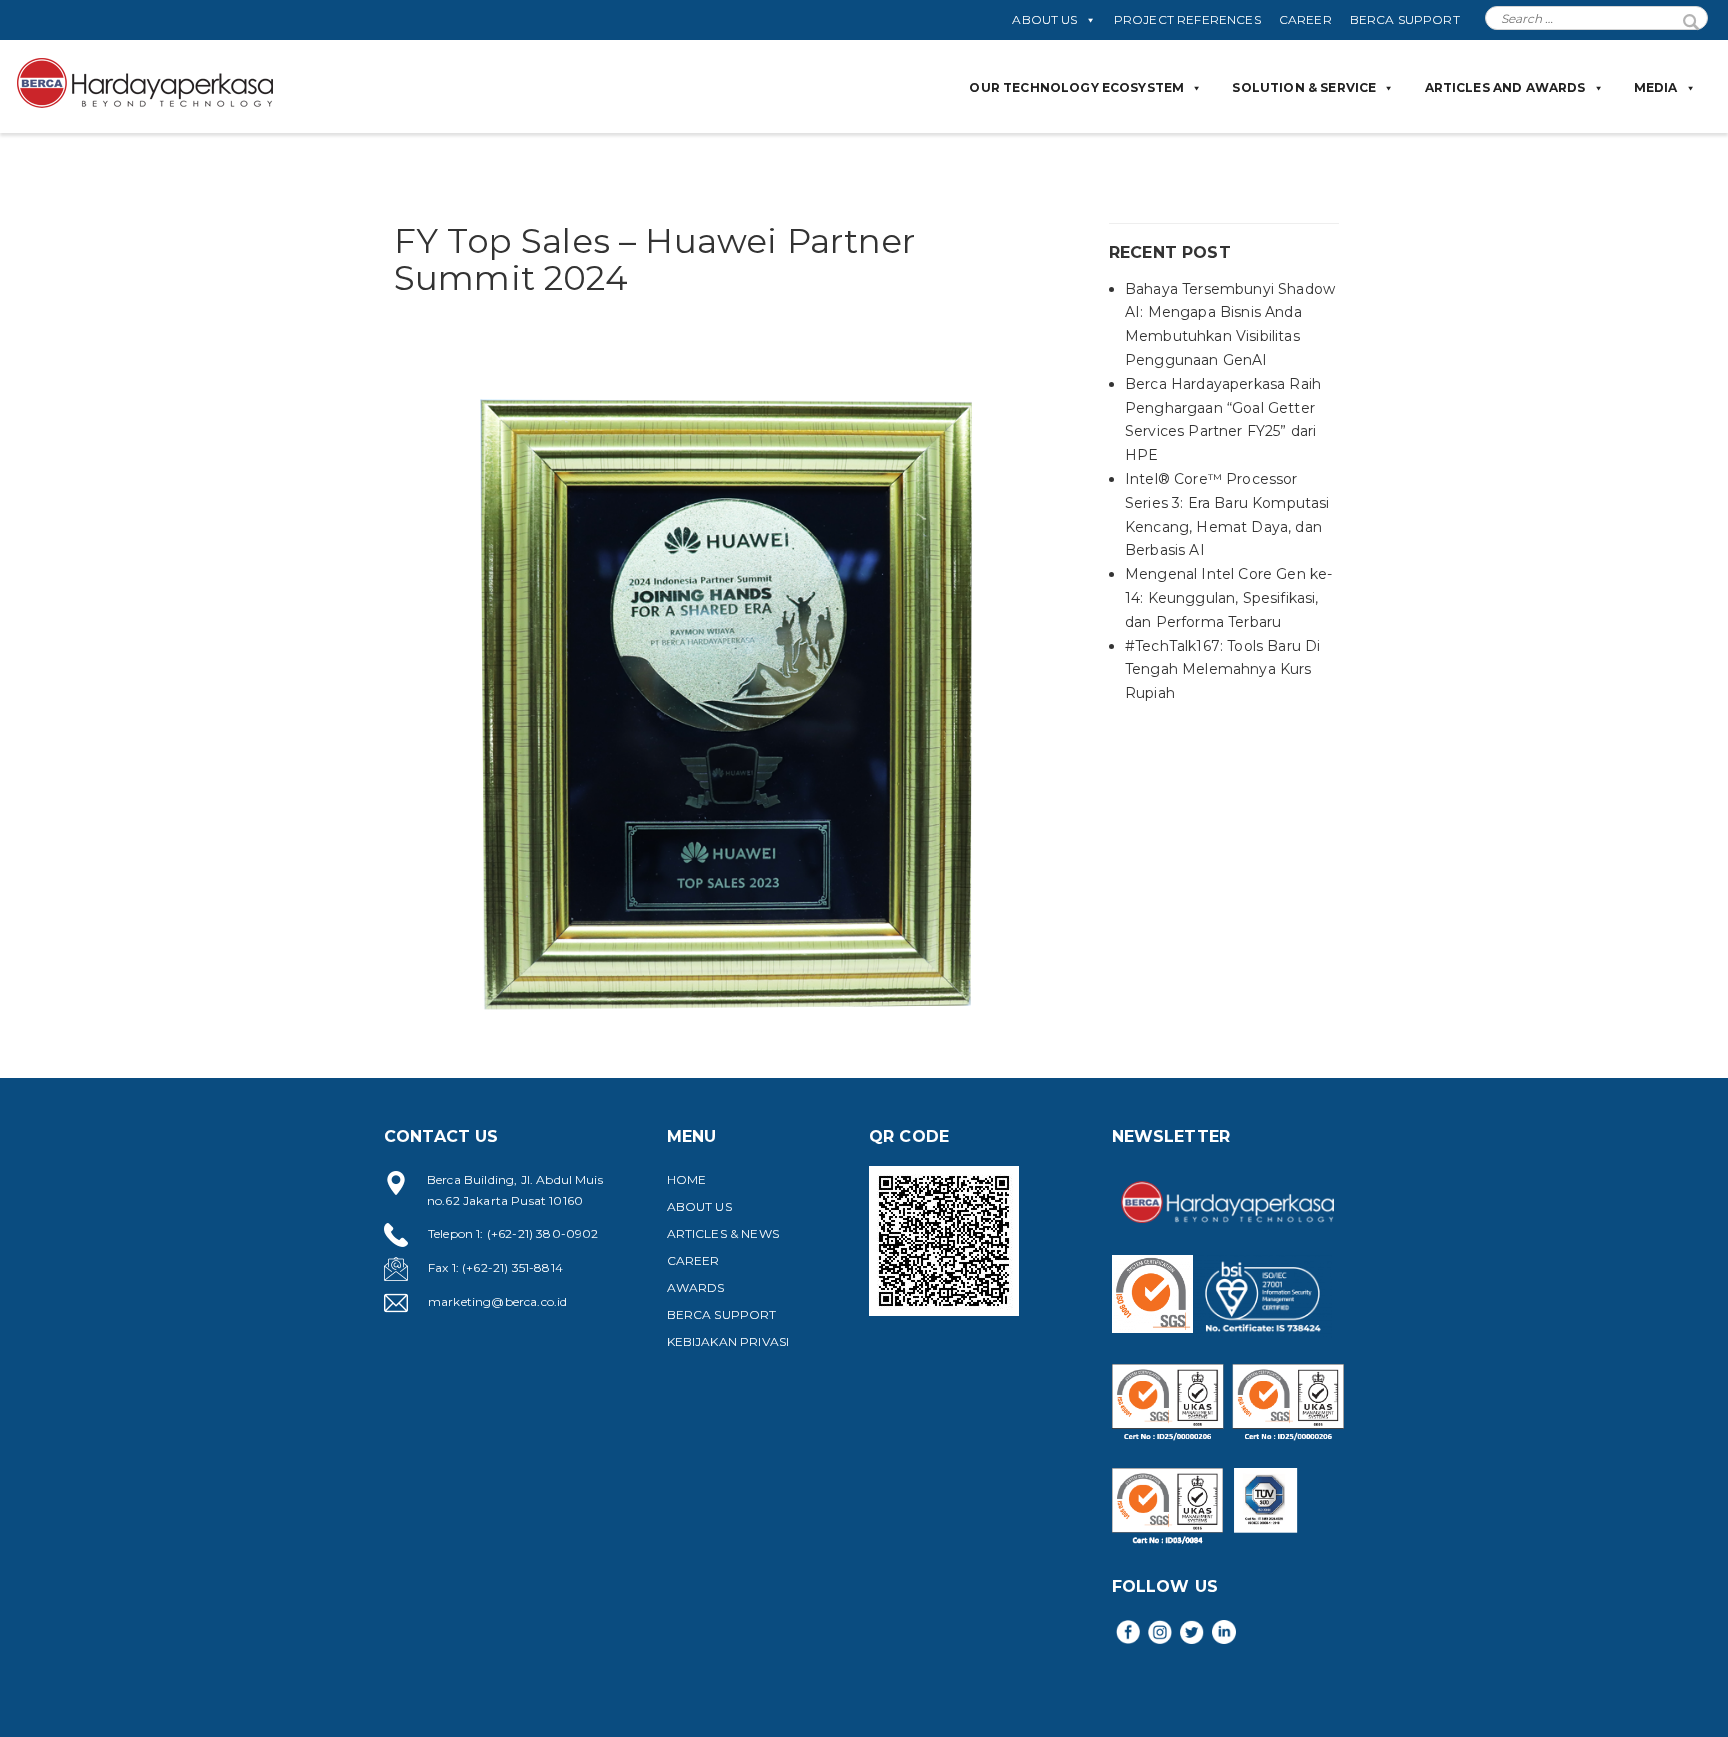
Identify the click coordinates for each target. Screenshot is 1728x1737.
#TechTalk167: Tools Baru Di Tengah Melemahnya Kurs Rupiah (1222, 670)
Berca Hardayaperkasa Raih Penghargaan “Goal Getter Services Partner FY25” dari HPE (1223, 419)
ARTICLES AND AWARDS (1505, 87)
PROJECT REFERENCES (1187, 19)
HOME (687, 1179)
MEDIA (1656, 87)
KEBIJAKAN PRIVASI (728, 1341)
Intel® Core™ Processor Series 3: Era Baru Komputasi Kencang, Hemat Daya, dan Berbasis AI (1227, 514)
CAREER (1305, 19)
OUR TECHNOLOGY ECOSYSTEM (1076, 87)
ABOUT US (1044, 19)
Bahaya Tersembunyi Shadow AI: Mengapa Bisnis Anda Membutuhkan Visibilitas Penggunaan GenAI (1230, 324)
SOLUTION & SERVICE (1304, 87)
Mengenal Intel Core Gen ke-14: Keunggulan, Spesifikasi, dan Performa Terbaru (1228, 598)
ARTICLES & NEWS (723, 1233)
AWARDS (696, 1287)
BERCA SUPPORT (1405, 19)
